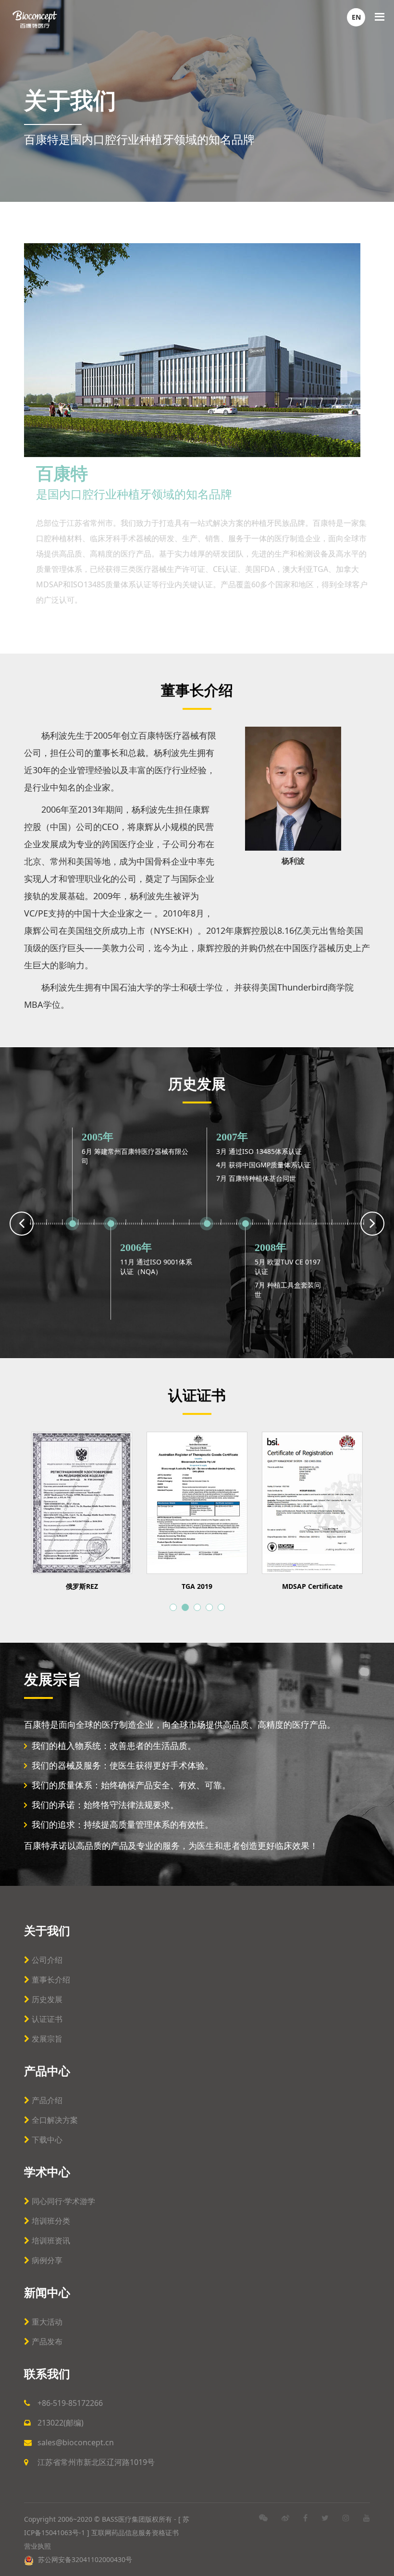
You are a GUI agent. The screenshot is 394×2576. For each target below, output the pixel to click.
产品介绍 (47, 2100)
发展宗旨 (47, 2039)
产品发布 (47, 2341)
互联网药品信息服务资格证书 (136, 2533)
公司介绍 (47, 1960)
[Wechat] (263, 2518)
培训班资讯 (51, 2241)
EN (356, 17)
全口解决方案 (55, 2120)
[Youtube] (367, 2518)
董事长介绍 (51, 1980)
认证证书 (47, 2019)
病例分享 (47, 2260)
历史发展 (47, 1999)
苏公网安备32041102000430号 (84, 2559)
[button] (173, 1607)
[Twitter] (325, 2518)
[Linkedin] (346, 2518)
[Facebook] (305, 2518)
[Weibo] (285, 2518)
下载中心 (47, 2140)
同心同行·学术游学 (63, 2201)
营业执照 (37, 2546)
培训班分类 (51, 2221)
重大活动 (47, 2322)
